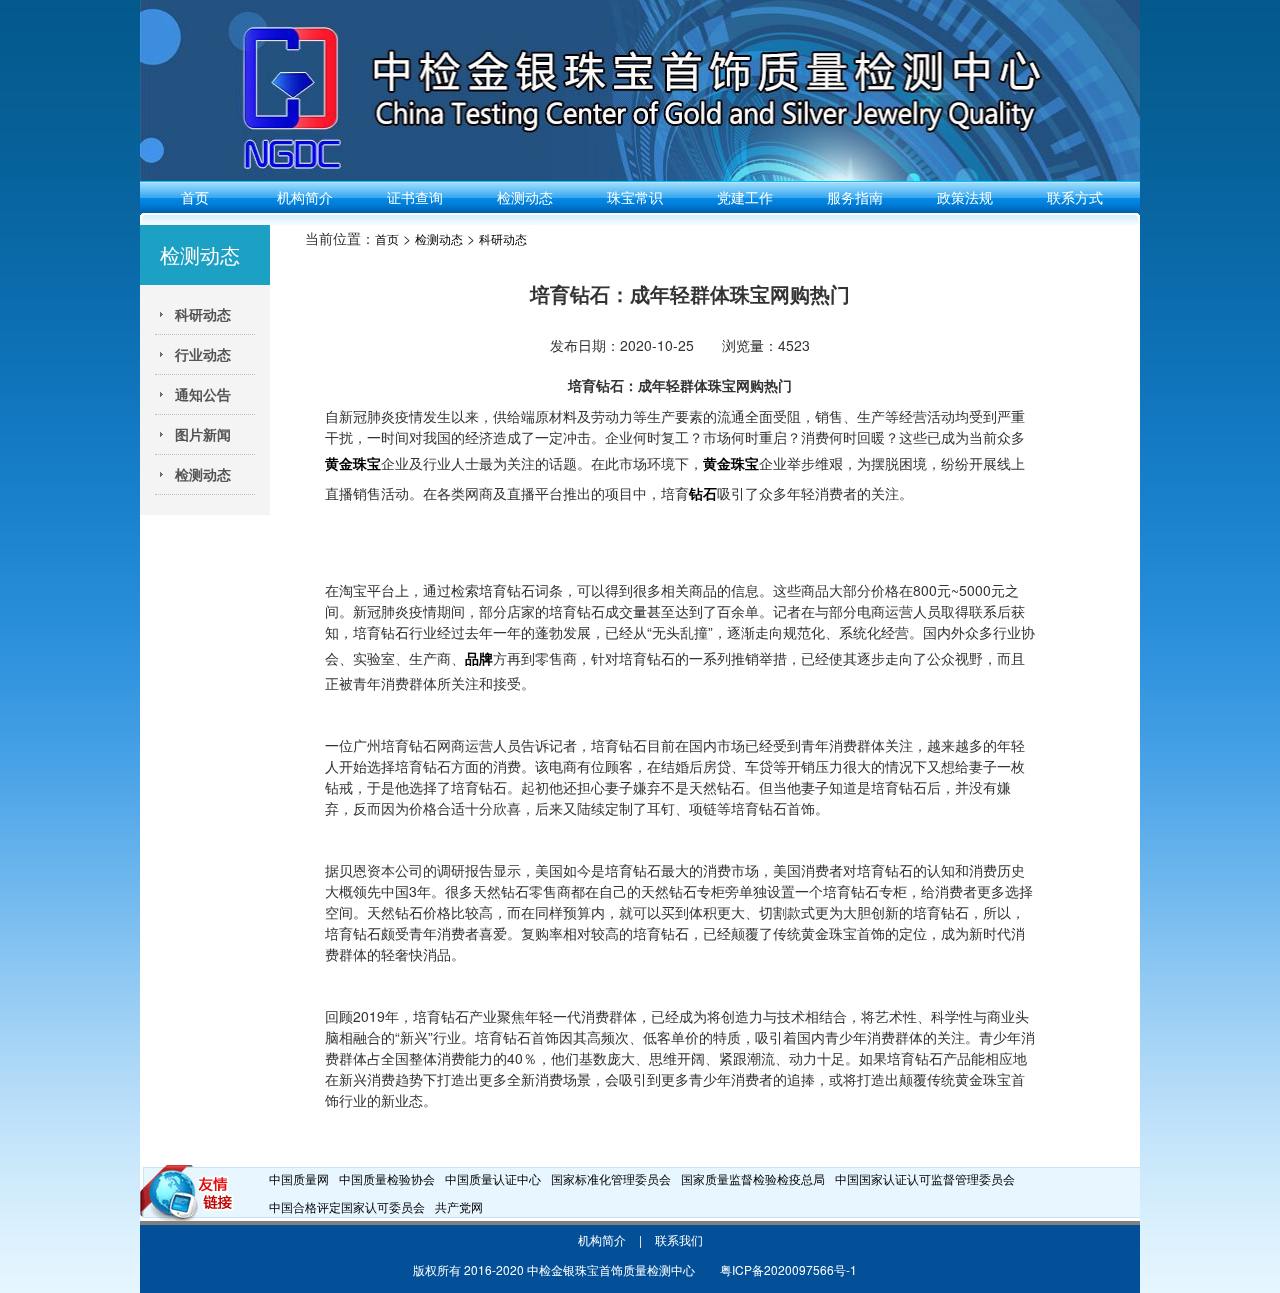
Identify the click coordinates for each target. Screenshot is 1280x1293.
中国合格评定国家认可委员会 (347, 1206)
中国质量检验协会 (387, 1178)
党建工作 (745, 197)
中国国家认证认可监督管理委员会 (925, 1178)
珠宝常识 (635, 197)
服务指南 (855, 197)
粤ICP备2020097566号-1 (788, 1269)
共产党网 (459, 1206)
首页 (195, 197)
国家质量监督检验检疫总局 (753, 1178)
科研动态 (503, 238)
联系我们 (679, 1239)
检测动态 (525, 197)
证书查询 (415, 197)
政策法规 (965, 197)
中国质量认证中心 (493, 1178)
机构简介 (305, 197)
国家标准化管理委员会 (611, 1178)
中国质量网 (299, 1178)
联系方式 (1075, 197)
